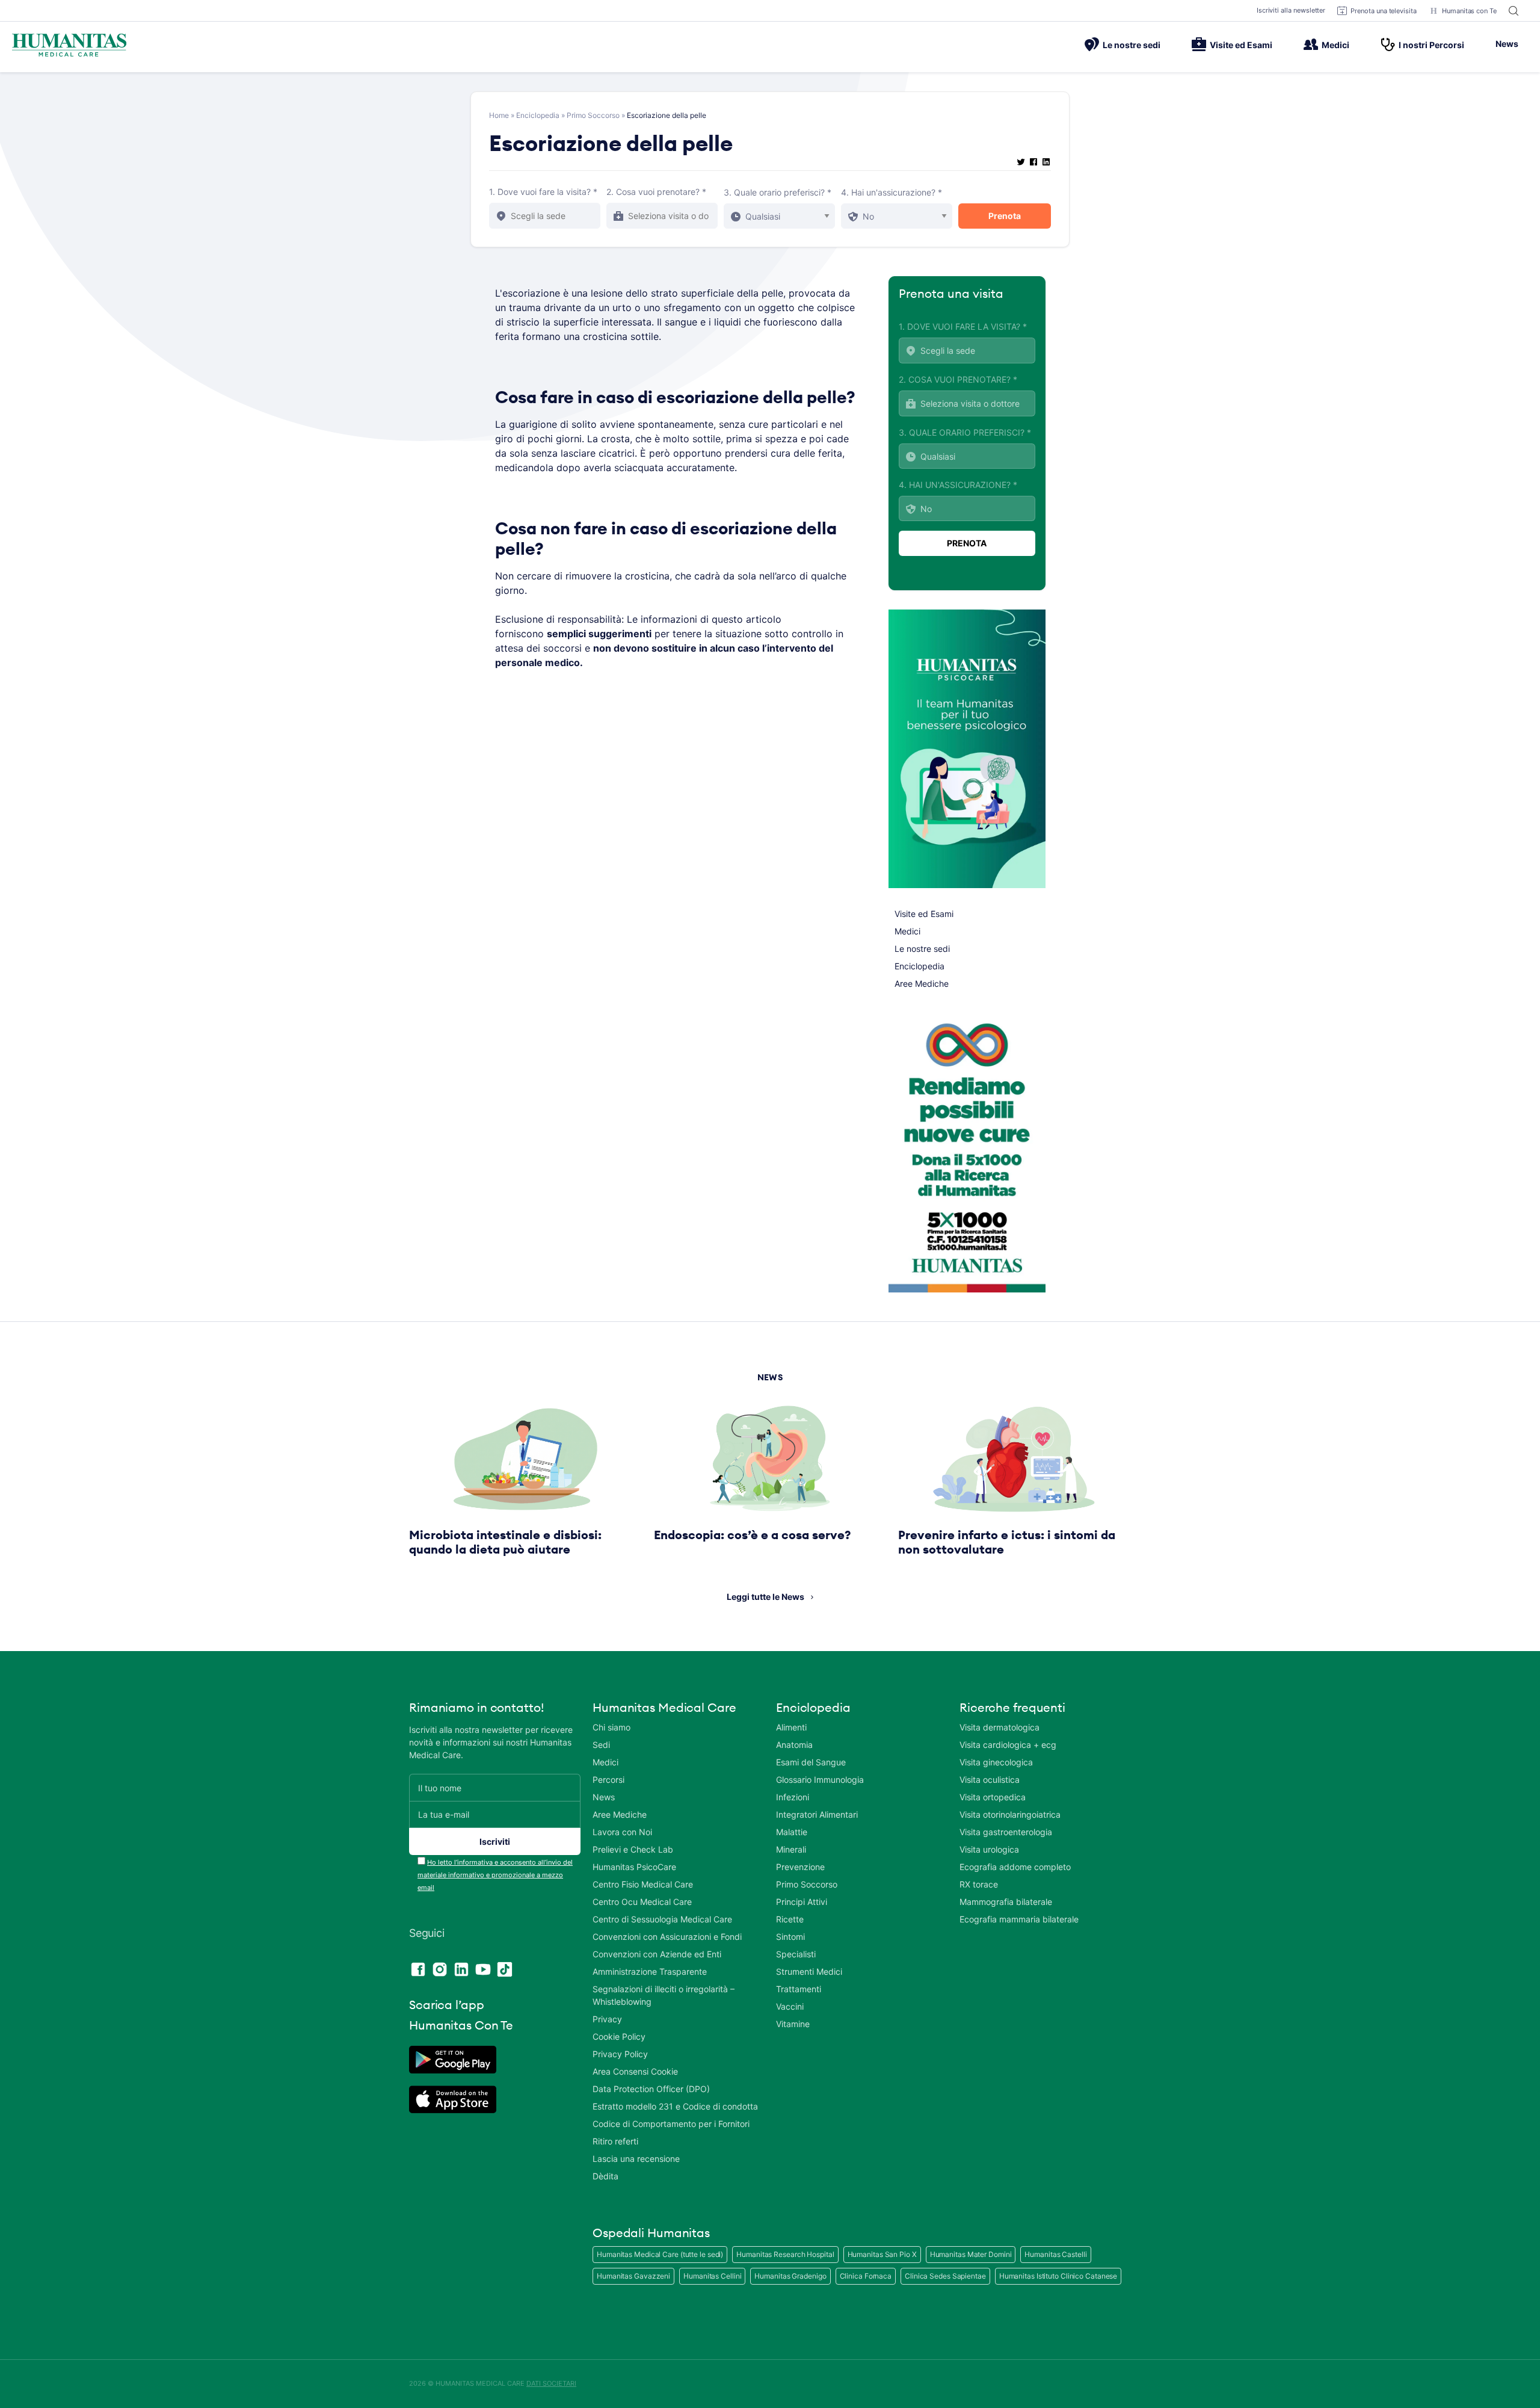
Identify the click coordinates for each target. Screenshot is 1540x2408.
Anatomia (794, 1745)
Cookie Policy (619, 2036)
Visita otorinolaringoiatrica (1010, 1814)
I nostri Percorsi (1431, 45)
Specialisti (796, 1954)
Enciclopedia (538, 115)
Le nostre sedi (1132, 45)
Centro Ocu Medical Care (642, 1902)
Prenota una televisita (1384, 11)
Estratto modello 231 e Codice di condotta (675, 2106)
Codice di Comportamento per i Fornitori (671, 2124)
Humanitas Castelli (1055, 2254)
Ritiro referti (615, 2141)
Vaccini (790, 2006)
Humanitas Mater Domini (971, 2254)
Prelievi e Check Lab (633, 1849)
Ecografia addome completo (1015, 1867)
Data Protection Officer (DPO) (651, 2089)
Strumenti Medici (809, 1971)
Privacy (607, 2019)
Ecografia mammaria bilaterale (1019, 1919)
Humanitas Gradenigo (790, 2276)
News (1507, 44)
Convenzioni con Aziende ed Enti (657, 1954)
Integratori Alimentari (817, 1814)
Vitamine (793, 2024)
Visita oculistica (990, 1780)
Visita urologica (989, 1849)
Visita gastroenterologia (1006, 1832)
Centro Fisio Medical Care (643, 1884)
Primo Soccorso (593, 115)
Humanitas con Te (1469, 11)
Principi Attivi (802, 1902)
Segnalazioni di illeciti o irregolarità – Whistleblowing (664, 1995)
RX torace (979, 1884)
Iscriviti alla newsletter (1291, 10)
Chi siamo (611, 1727)
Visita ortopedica (993, 1797)
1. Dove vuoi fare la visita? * (543, 192)
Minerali (791, 1849)
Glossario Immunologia (820, 1780)
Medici (1335, 45)
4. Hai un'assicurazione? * (892, 192)
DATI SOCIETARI (551, 2383)
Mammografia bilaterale (1006, 1902)
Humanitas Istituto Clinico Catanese (1058, 2276)
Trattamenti (799, 1989)
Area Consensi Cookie (635, 2071)
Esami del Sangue (811, 1762)
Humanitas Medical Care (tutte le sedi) (660, 2254)
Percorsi (608, 1780)
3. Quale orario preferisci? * (778, 192)
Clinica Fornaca (866, 2276)
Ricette (790, 1919)
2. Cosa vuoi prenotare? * (656, 192)
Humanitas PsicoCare (634, 1867)
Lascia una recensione (636, 2159)
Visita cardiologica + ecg (1008, 1745)
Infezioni (793, 1797)
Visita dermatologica (999, 1727)
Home (499, 115)
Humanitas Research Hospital (785, 2254)
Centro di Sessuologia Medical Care (662, 1919)
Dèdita (605, 2176)
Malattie (792, 1832)
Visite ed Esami (1241, 45)
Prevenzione (800, 1867)
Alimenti (791, 1727)
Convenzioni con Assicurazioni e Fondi (667, 1937)
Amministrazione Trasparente (650, 1971)
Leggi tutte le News (765, 1597)
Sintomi (790, 1937)
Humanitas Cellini (712, 2276)
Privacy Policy (620, 2054)
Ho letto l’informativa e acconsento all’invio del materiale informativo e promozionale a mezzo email (495, 1875)
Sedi (601, 1745)
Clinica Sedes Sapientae (945, 2276)
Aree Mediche (922, 983)
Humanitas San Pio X (882, 2254)
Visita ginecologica (996, 1762)
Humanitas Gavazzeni (633, 2276)
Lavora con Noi (622, 1832)
